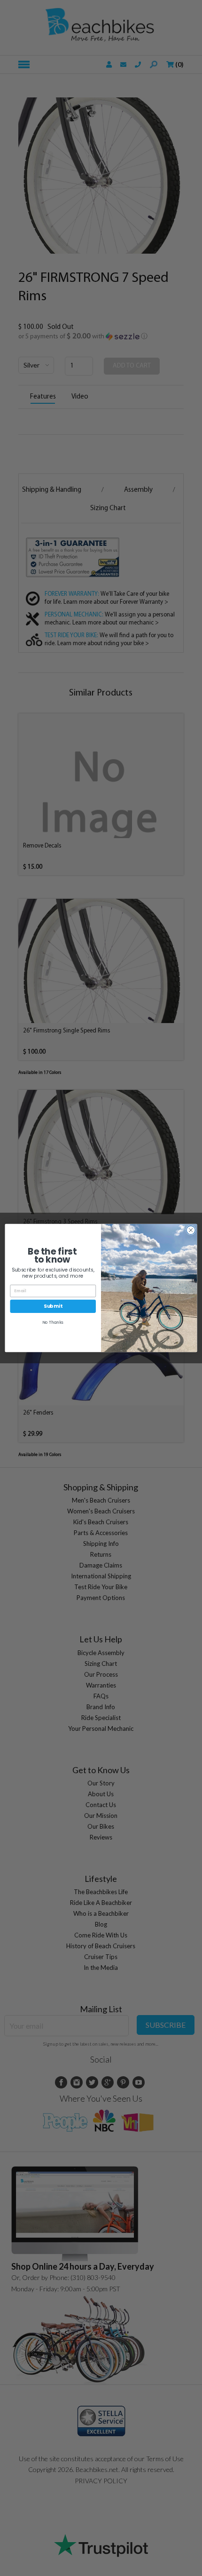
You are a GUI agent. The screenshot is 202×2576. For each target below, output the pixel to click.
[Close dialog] (191, 1230)
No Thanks (53, 1322)
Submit (53, 1306)
